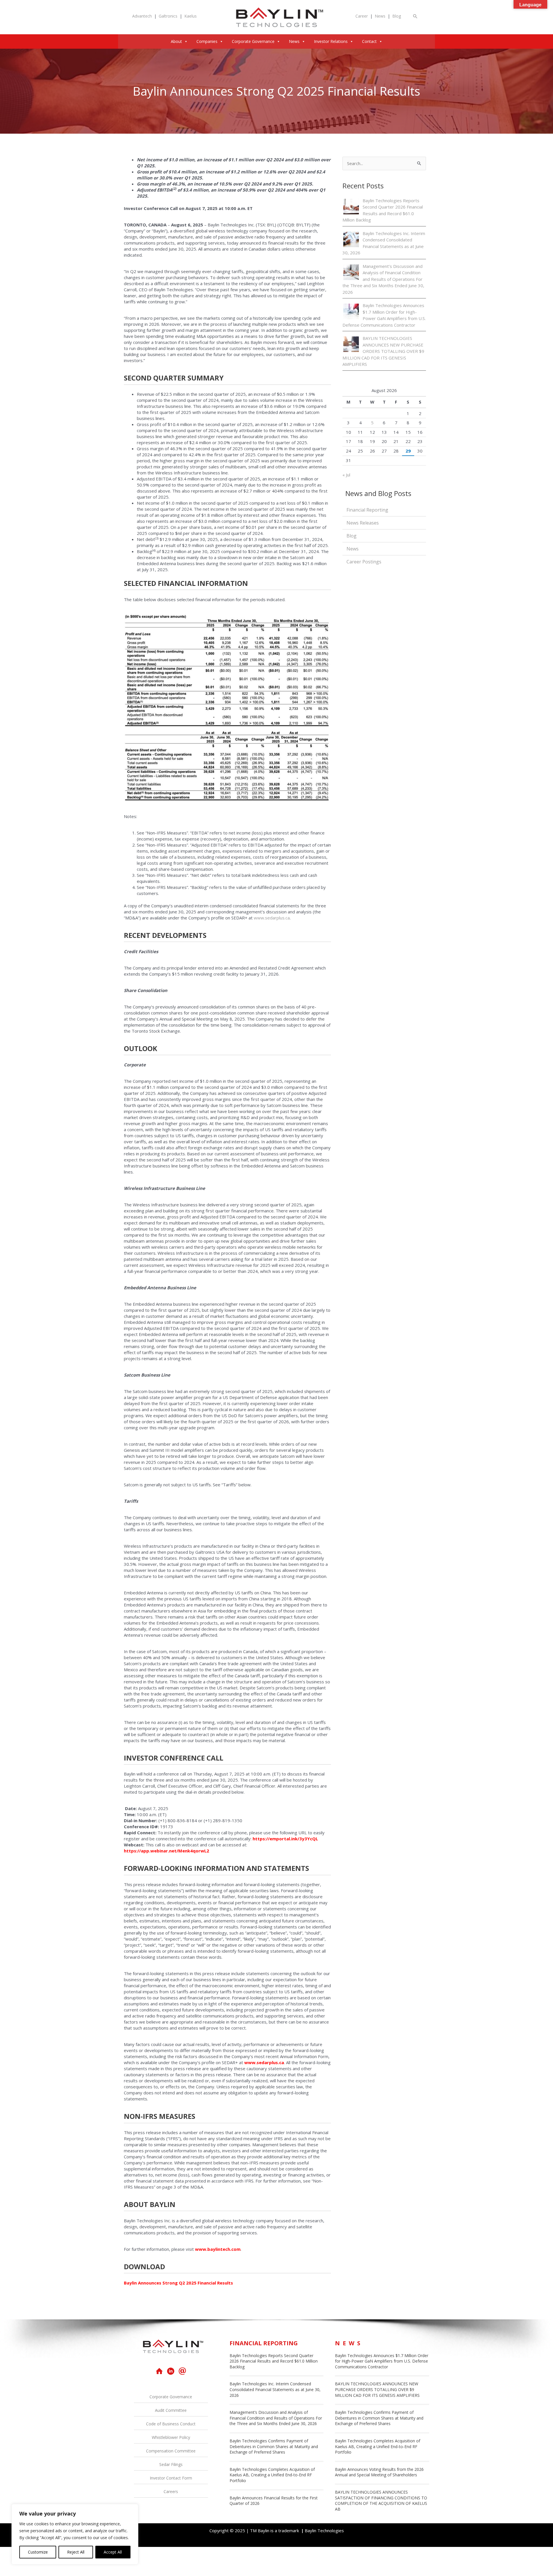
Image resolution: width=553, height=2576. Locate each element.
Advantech (142, 16)
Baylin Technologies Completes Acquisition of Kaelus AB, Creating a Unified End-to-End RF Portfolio (272, 2475)
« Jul (346, 475)
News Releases (363, 523)
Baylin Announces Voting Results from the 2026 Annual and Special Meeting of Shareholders (379, 2472)
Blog (397, 16)
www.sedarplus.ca (272, 918)
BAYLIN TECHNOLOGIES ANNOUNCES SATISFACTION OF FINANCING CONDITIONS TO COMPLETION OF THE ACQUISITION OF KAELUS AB (381, 2501)
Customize (38, 2552)
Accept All (113, 2552)
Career (362, 16)
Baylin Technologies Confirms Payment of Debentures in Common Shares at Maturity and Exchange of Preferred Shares (274, 2446)
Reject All (76, 2552)
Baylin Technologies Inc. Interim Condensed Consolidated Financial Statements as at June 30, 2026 (275, 2389)
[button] (415, 16)
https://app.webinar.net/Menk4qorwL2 (166, 1851)
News (380, 16)
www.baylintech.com (218, 2249)
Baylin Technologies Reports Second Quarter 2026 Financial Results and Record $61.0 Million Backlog (274, 2361)
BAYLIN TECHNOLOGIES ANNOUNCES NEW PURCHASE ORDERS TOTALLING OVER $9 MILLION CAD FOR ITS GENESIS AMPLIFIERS (383, 351)
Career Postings (364, 562)
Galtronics (168, 16)
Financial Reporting (367, 510)
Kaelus (191, 16)
